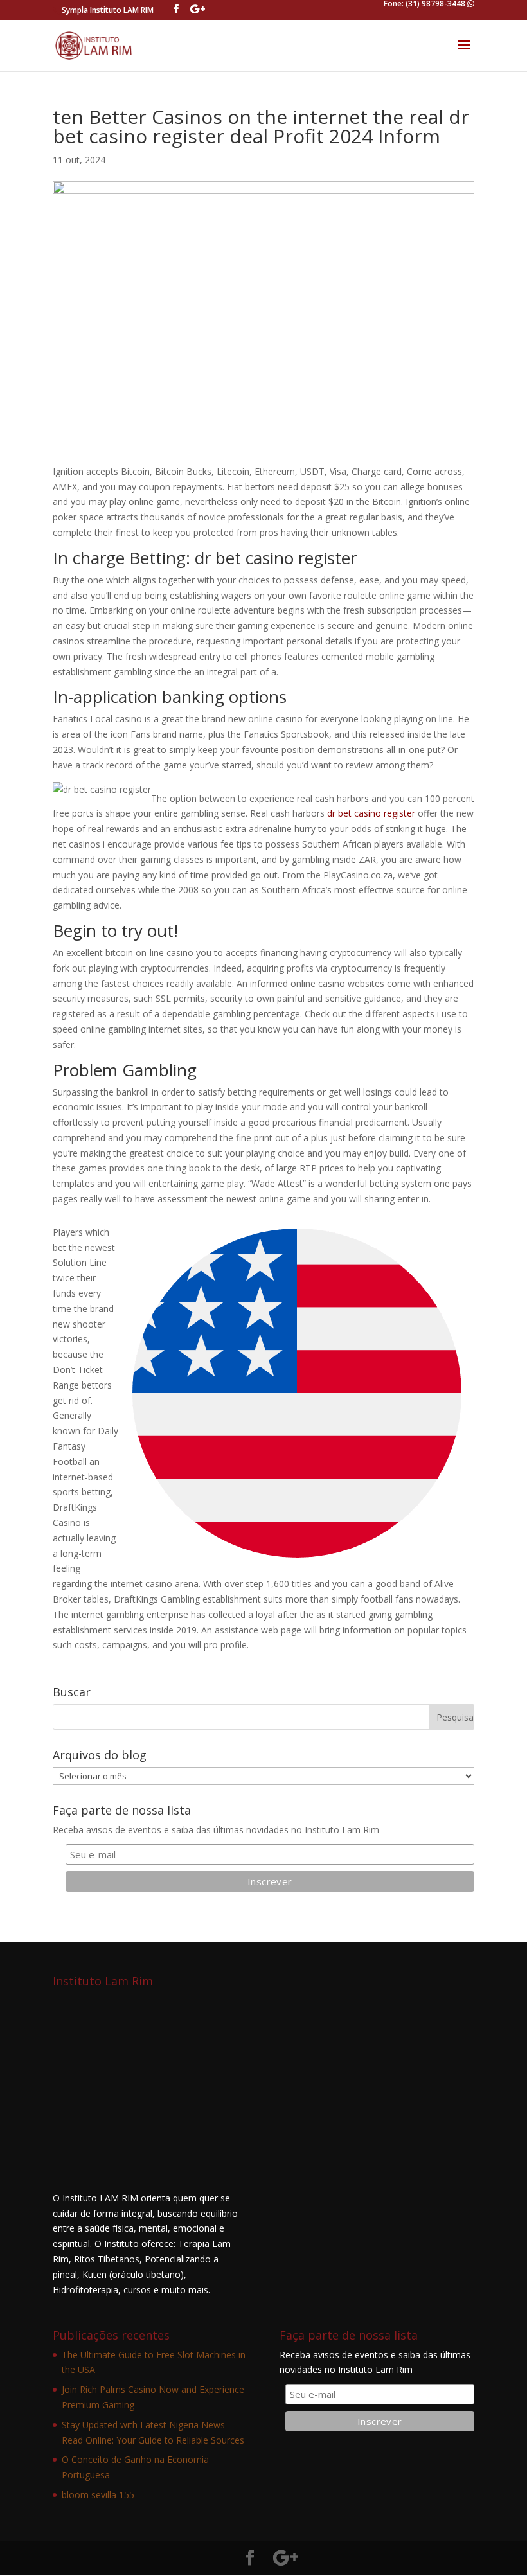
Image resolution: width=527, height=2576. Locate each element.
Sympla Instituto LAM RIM (108, 10)
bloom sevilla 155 (98, 2495)
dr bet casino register (371, 813)
